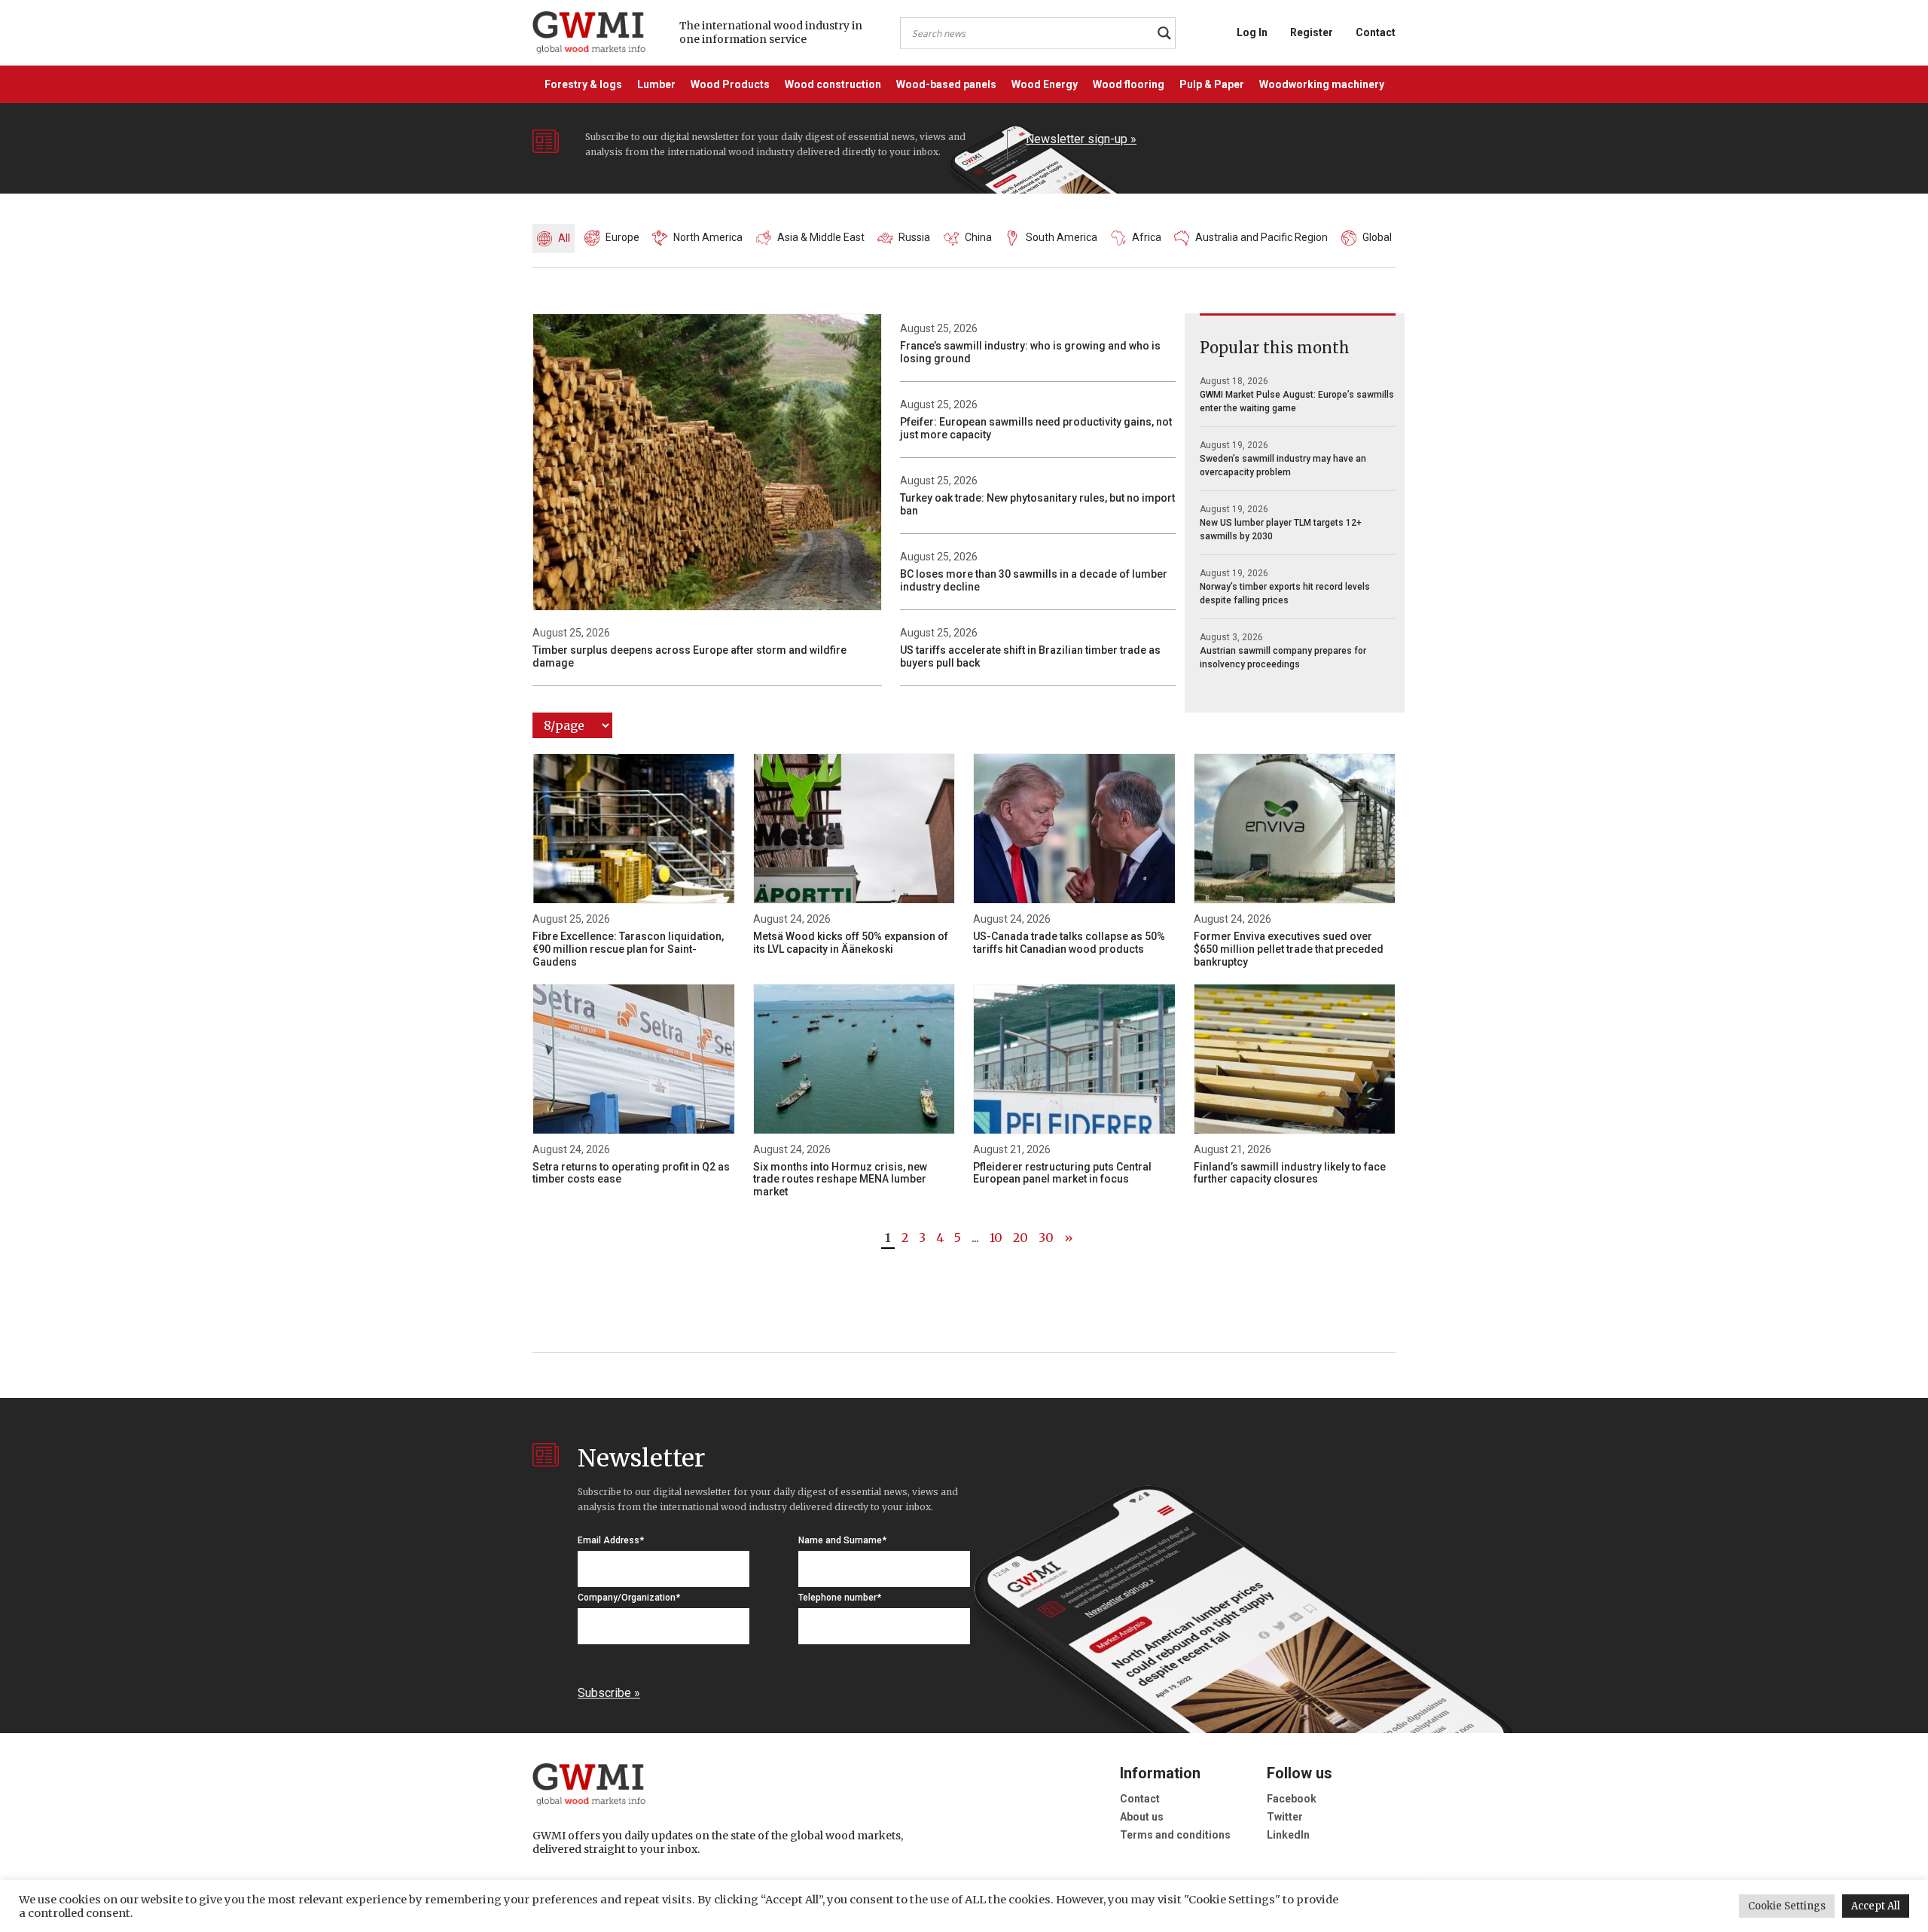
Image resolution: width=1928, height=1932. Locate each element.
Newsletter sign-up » (1081, 139)
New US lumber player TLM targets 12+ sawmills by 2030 (1281, 530)
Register (1312, 32)
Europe (622, 237)
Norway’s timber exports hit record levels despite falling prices (1285, 594)
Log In (1252, 32)
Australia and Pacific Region (1261, 237)
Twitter (1285, 1817)
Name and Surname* (842, 1540)
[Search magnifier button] (1164, 33)
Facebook (1292, 1799)
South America (1062, 237)
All (564, 238)
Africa (1147, 237)
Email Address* (611, 1540)
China (978, 237)
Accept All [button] (1876, 1906)
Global (1377, 237)
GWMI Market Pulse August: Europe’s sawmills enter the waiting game (1297, 401)
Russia (914, 237)
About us (1142, 1817)
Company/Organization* (629, 1598)
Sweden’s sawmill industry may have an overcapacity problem (1283, 465)
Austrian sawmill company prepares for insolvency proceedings (1283, 658)
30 (1046, 1238)
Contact (1376, 32)
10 (996, 1238)
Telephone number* (840, 1598)
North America (708, 237)
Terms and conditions (1175, 1835)
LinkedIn (1288, 1835)
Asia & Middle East (821, 237)
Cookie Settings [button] (1787, 1906)
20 (1020, 1238)
